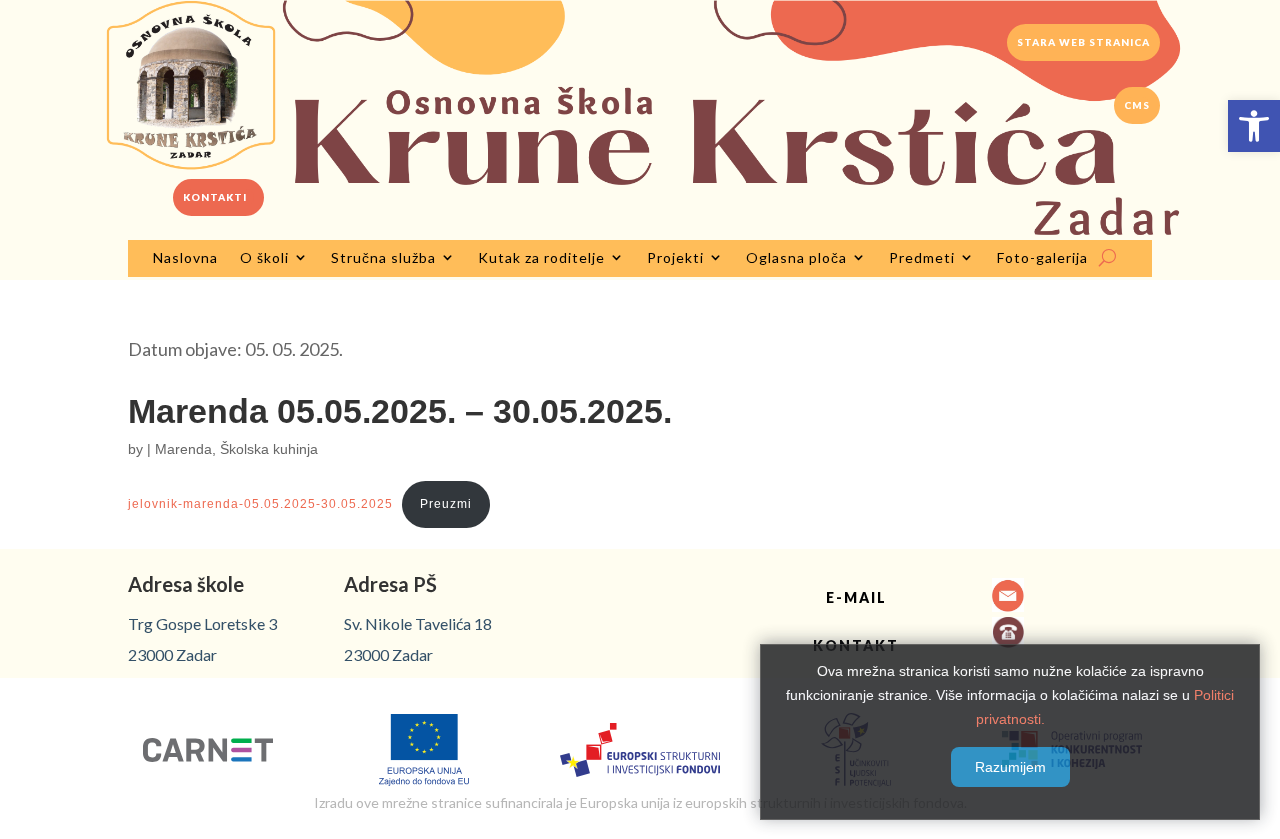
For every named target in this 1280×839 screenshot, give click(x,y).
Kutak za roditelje (541, 257)
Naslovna (185, 257)
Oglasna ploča (796, 257)
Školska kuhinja (269, 449)
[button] (1254, 126)
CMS (1137, 105)
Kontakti (215, 197)
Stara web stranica (1083, 42)
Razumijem (1010, 767)
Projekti (675, 257)
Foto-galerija (1042, 257)
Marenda (183, 449)
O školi (264, 257)
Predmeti (922, 257)
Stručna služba (383, 257)
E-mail (856, 597)
